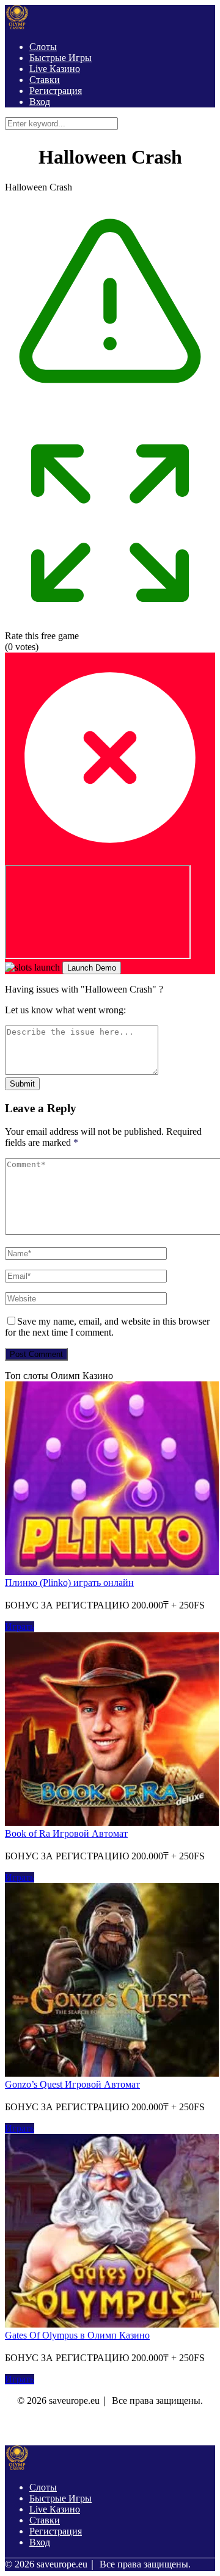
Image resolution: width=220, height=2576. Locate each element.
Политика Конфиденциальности (152, 2427)
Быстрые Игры (61, 58)
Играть (20, 1626)
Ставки (45, 80)
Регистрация (56, 91)
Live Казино (55, 69)
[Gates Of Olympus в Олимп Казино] (112, 2324)
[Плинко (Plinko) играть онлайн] (112, 1572)
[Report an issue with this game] (110, 412)
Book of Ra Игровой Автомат (66, 1833)
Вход (40, 102)
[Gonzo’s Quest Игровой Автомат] (112, 2073)
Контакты (72, 2427)
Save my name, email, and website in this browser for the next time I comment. (107, 1327)
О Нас (30, 2427)
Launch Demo (92, 968)
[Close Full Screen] (110, 859)
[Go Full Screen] (110, 625)
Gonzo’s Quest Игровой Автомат (72, 2084)
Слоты (43, 47)
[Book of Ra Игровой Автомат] (112, 1822)
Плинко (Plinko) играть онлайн (69, 1583)
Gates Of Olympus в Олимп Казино (77, 2335)
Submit (22, 1084)
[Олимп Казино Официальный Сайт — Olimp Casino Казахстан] (17, 26)
